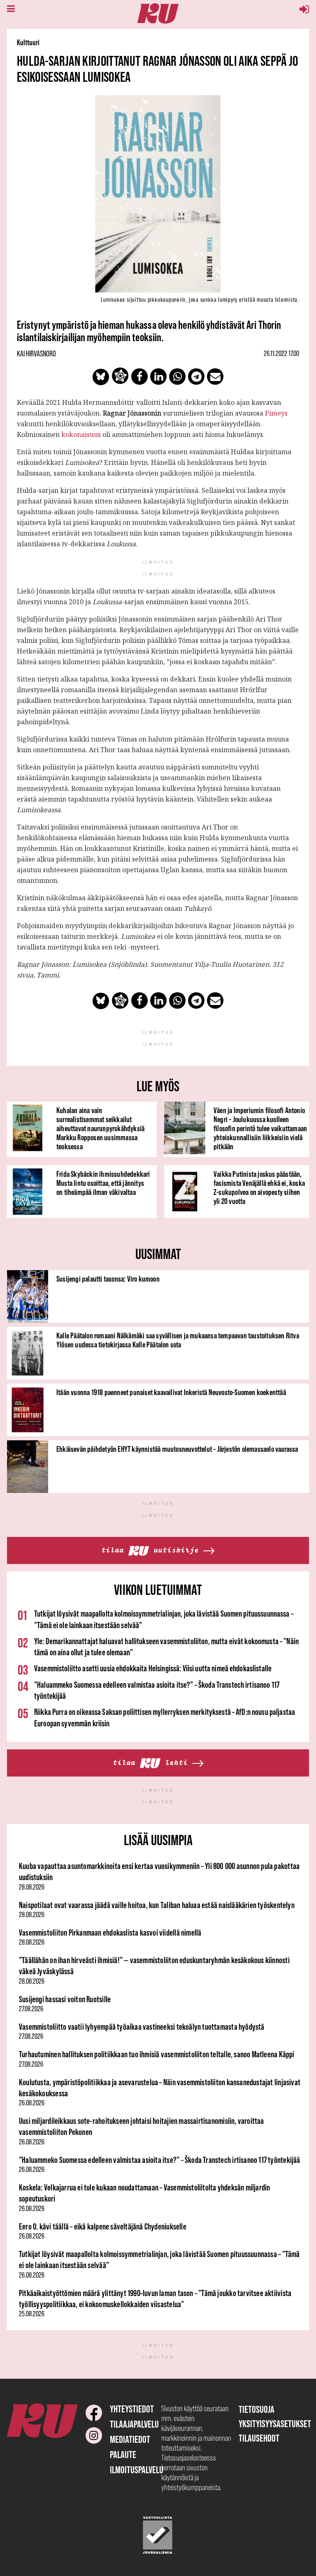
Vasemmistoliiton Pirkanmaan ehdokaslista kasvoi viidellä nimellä (110, 1933)
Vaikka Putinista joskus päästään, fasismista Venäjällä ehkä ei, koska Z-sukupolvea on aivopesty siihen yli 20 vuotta (259, 1188)
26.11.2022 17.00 (281, 353)
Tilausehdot (259, 2438)
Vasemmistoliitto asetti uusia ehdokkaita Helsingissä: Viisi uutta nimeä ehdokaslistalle (153, 1668)
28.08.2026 (32, 1887)
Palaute (123, 2455)
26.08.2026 (32, 2103)
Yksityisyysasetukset (275, 2424)
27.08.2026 (31, 2009)
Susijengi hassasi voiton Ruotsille (65, 1999)
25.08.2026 (32, 2314)
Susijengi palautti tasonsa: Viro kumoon (108, 1279)
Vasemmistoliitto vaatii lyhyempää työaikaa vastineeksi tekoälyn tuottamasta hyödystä (142, 2027)
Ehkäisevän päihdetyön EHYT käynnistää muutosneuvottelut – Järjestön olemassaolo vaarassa (177, 1449)
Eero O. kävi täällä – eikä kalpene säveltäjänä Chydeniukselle (103, 2226)
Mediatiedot (130, 2439)
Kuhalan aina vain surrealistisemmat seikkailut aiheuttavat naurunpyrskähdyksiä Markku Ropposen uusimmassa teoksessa (100, 1128)
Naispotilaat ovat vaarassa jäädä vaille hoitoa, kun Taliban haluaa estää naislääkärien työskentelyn (157, 1905)
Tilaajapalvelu (134, 2424)
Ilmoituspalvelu (137, 2470)
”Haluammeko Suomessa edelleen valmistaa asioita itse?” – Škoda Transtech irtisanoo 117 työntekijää (160, 2160)
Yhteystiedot (132, 2409)
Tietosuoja (257, 2409)
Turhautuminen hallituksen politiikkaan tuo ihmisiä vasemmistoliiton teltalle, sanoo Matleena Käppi (157, 2054)
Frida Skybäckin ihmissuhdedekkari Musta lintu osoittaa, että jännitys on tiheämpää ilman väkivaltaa (103, 1183)
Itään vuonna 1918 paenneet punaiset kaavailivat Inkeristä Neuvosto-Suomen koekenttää (171, 1392)
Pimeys (276, 413)
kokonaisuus (81, 434)
